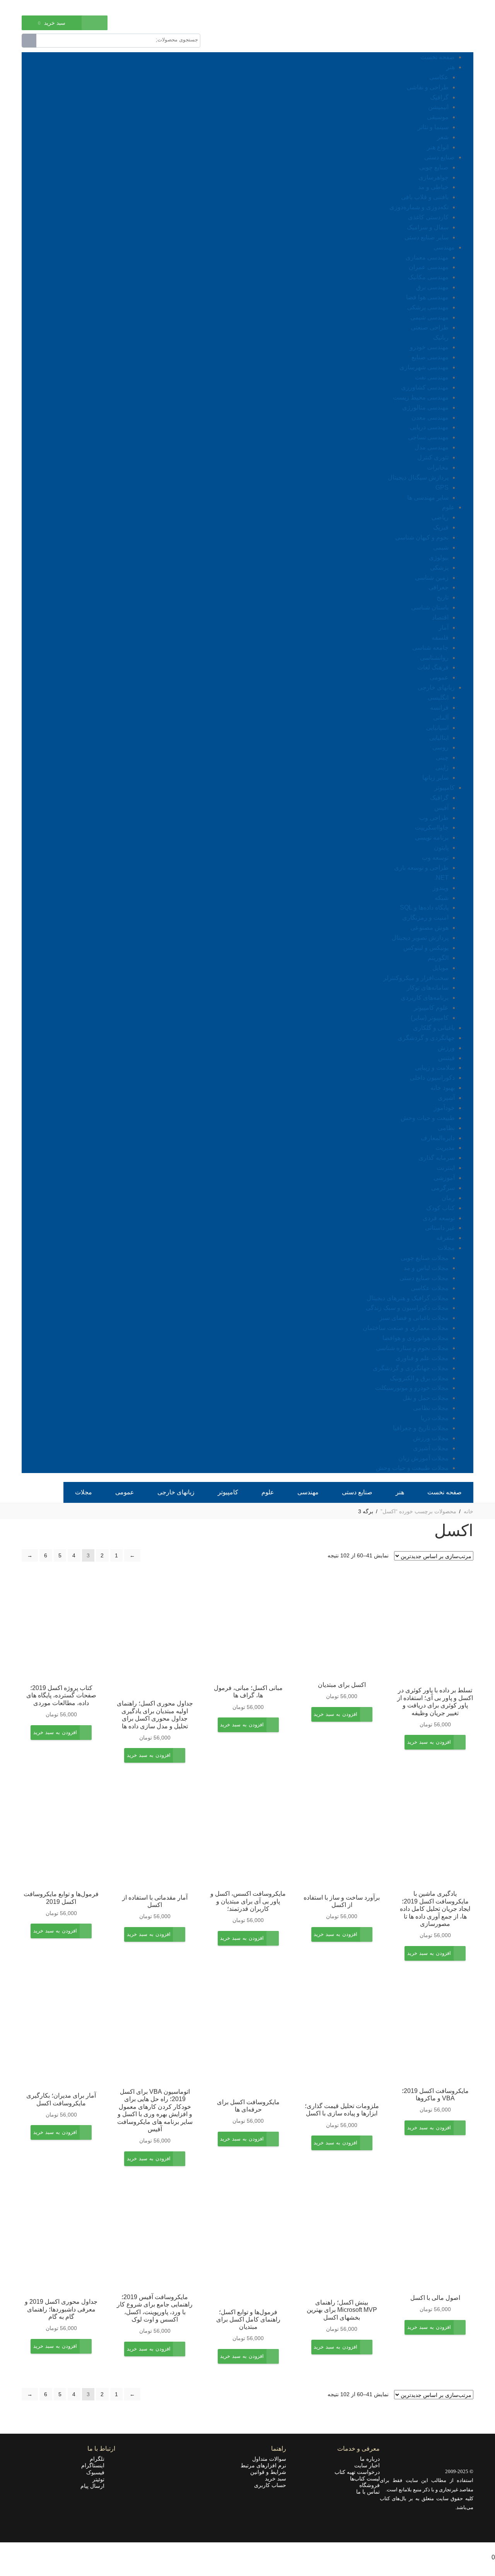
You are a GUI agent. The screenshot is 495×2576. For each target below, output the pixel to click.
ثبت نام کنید (35, 7)
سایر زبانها (435, 778)
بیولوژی (439, 557)
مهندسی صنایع (430, 357)
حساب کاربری (270, 2485)
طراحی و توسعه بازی (421, 868)
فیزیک (441, 527)
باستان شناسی (430, 607)
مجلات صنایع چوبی (425, 1258)
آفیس (441, 808)
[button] (429, 1748)
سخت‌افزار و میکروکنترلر (416, 978)
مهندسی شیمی (429, 317)
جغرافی (439, 587)
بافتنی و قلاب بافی (425, 197)
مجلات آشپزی (431, 1448)
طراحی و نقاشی (428, 87)
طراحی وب (434, 818)
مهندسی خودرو (429, 347)
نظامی (446, 1128)
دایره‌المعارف (438, 1138)
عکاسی (439, 77)
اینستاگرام (95, 2465)
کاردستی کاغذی (428, 217)
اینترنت (446, 1168)
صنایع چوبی (434, 167)
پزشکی (439, 568)
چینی (442, 757)
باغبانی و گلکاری (434, 1028)
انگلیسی (438, 697)
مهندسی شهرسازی (424, 367)
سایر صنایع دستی (427, 237)
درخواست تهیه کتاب (357, 2472)
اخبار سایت (367, 2465)
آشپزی (446, 1098)
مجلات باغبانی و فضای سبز (414, 1318)
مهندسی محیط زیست (421, 397)
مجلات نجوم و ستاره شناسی (412, 1348)
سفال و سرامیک (428, 227)
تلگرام (99, 2459)
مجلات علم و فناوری (422, 1358)
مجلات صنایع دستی (424, 1278)
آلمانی (441, 718)
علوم (448, 507)
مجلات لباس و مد (426, 1268)
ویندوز (441, 888)
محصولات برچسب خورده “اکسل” (418, 1511)
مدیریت (445, 1148)
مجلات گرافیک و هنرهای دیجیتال (408, 1298)
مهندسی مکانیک (428, 277)
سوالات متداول (269, 2459)
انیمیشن (438, 107)
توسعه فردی (439, 1218)
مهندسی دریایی (429, 427)
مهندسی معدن (430, 417)
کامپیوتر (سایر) (430, 1018)
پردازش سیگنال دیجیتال (418, 477)
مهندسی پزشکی (428, 307)
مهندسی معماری (427, 257)
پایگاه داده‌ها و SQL (424, 907)
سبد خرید (276, 2479)
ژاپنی (442, 767)
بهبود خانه (443, 1088)
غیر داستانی (440, 1228)
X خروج (485, 2547)
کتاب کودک (440, 1208)
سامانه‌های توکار (428, 988)
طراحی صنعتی (430, 327)
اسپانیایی (437, 728)
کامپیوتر (445, 788)
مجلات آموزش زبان (423, 1458)
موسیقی (438, 117)
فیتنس (446, 1058)
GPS (442, 487)
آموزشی (444, 1178)
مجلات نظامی (431, 1408)
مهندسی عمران (429, 267)
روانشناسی (434, 658)
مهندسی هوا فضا (427, 297)
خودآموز (444, 1108)
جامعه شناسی (430, 648)
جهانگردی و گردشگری (426, 1038)
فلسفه (440, 638)
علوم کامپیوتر (431, 1008)
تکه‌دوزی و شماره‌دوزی (419, 207)
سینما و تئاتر (433, 127)
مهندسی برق (432, 287)
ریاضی (440, 517)
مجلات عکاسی (430, 1288)
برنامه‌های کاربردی (425, 998)
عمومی (439, 677)
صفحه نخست (438, 57)
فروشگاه (370, 2485)
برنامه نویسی (432, 837)
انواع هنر (438, 147)
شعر (443, 137)
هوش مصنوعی (429, 928)
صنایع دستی (440, 157)
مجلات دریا (435, 1418)
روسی (440, 747)
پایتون (441, 848)
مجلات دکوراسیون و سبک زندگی (407, 1308)
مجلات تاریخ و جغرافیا (421, 1428)
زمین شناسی (432, 578)
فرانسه (439, 708)
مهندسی (444, 247)
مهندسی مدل (432, 447)
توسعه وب (435, 858)
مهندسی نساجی (428, 437)
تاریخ (443, 597)
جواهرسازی (434, 177)
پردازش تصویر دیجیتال (420, 938)
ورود (61, 7)
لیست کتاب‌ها (365, 2479)
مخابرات (438, 467)
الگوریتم (438, 958)
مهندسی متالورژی (425, 407)
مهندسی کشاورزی (425, 387)
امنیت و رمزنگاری (425, 918)
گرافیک (439, 97)
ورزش (446, 1048)
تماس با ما (368, 2492)
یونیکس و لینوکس (426, 948)
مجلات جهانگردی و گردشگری (411, 1368)
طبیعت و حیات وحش (428, 1118)
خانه (469, 1511)
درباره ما (370, 2459)
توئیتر (101, 2479)
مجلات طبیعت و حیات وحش (412, 1468)
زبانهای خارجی (436, 687)
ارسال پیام (95, 2486)
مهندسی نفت (432, 377)
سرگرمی (443, 1188)
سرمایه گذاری (437, 1158)
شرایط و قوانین (268, 2472)
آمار (444, 627)
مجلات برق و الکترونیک (419, 1378)
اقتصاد (440, 617)
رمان (448, 1198)
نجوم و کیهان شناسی (422, 537)
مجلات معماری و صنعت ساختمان (406, 1328)
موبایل (440, 968)
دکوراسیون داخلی (432, 1078)
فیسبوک (98, 2472)
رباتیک (441, 337)
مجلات (446, 1248)
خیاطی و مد (433, 187)
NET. (441, 878)
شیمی (441, 547)
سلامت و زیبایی (435, 1068)
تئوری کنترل (433, 457)
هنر (451, 67)
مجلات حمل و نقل (426, 1398)
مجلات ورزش (431, 1438)
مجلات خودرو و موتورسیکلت (412, 1388)
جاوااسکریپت (432, 827)
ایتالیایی (439, 738)
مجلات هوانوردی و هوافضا (416, 1338)
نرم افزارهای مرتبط (263, 2465)
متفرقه (445, 1238)
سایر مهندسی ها (428, 498)
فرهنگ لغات (433, 667)
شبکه (442, 898)
